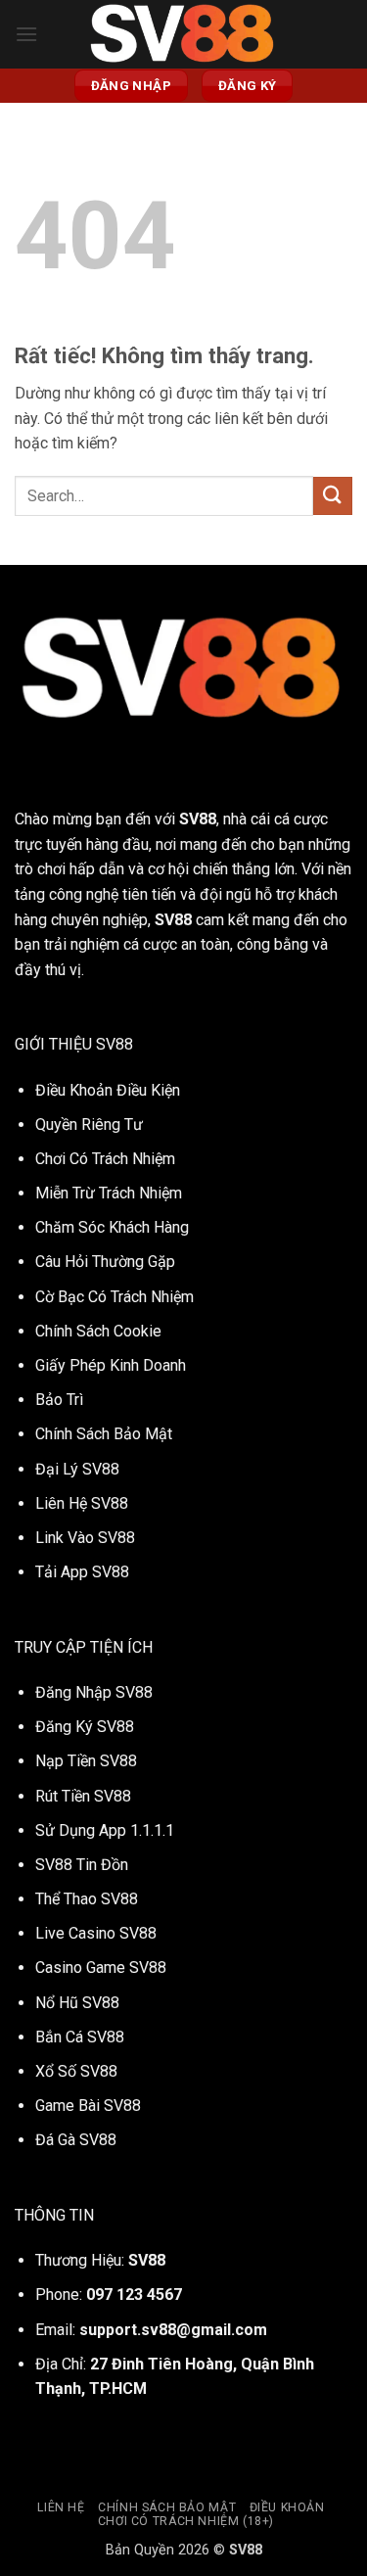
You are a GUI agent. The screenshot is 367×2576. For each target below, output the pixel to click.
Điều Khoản (287, 2507)
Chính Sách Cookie (98, 1331)
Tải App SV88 (82, 1572)
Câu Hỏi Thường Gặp (105, 1262)
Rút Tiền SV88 (83, 1796)
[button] (26, 34)
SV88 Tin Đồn (82, 1865)
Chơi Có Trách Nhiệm (105, 1159)
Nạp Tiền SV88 (86, 1761)
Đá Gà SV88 (76, 2140)
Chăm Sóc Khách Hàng (112, 1227)
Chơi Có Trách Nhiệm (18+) (186, 2521)
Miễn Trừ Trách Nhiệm (109, 1193)
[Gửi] (333, 496)
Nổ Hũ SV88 (77, 2003)
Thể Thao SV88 (87, 1899)
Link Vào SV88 (85, 1538)
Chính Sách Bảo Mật (104, 1434)
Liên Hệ (61, 2507)
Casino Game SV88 (101, 1967)
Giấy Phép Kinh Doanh (111, 1365)
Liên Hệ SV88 (82, 1503)
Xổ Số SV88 (76, 2071)
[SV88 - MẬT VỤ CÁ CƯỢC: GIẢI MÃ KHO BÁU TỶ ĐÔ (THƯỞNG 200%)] (184, 34)
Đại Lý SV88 (77, 1469)
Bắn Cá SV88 (80, 2037)
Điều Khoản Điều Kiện (108, 1090)
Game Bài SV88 (88, 2106)
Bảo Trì (59, 1400)
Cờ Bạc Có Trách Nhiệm (115, 1297)
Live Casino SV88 (96, 1933)
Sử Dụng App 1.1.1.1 (105, 1830)
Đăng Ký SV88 (85, 1727)
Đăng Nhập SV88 (94, 1692)
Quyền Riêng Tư (89, 1124)
